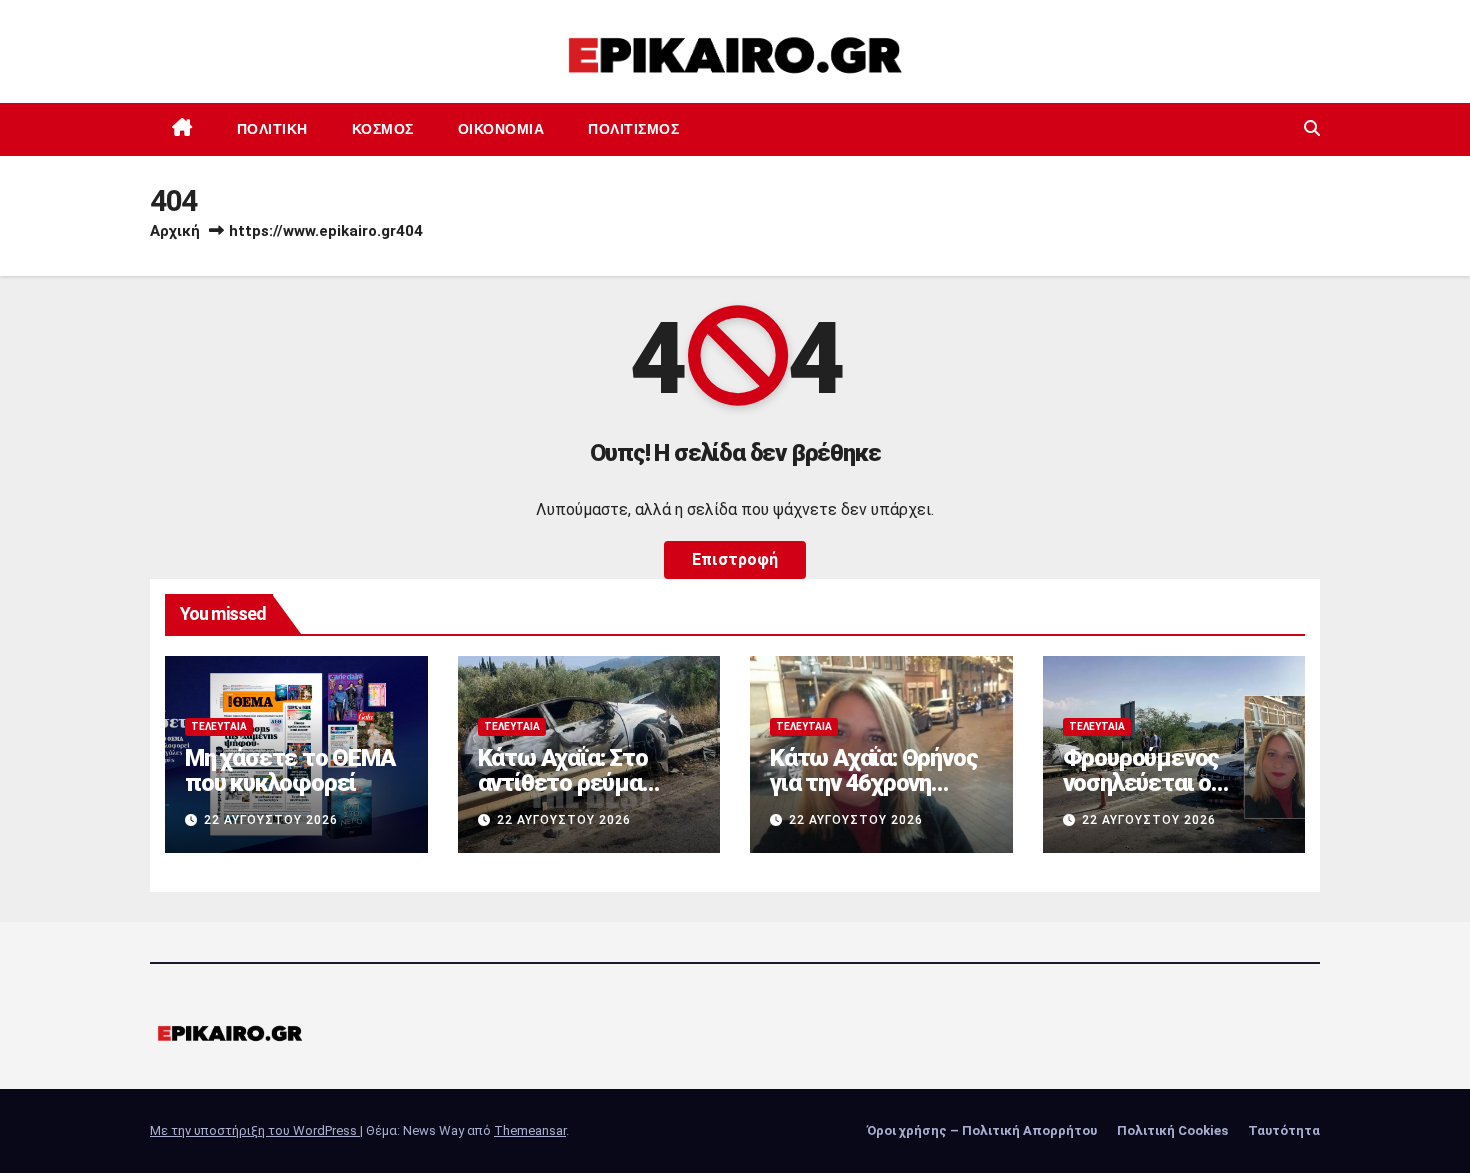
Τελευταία (219, 726)
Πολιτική (272, 129)
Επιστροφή (735, 559)
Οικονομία (501, 129)
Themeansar (530, 1130)
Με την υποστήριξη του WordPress (255, 1130)
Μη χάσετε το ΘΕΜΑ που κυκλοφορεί (290, 770)
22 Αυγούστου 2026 (271, 820)
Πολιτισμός (633, 129)
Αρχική (175, 231)
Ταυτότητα (1284, 1130)
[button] (1312, 128)
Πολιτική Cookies (1172, 1130)
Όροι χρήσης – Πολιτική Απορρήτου (982, 1130)
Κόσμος (383, 129)
